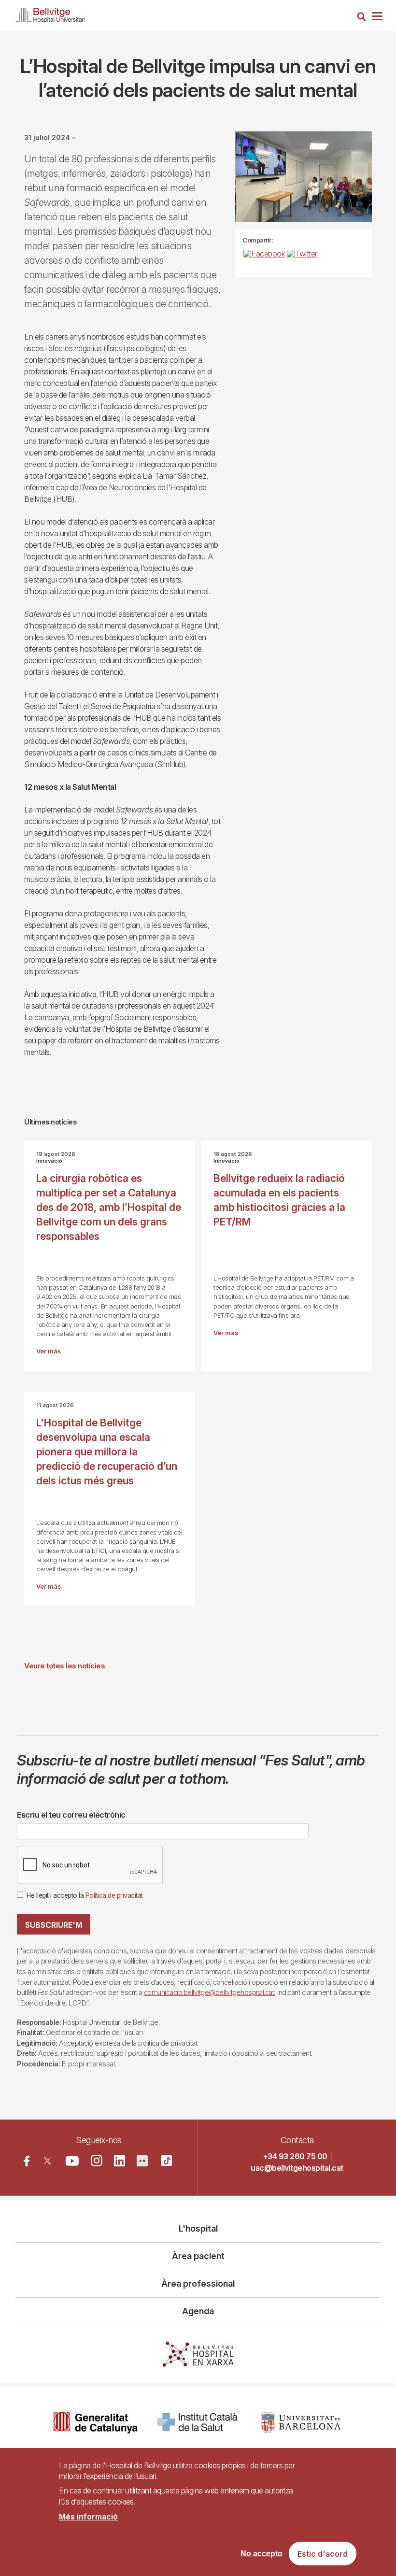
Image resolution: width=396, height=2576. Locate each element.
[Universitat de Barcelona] (301, 2423)
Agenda (198, 2311)
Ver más (49, 1351)
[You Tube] (72, 2161)
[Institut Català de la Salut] (198, 2423)
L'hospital (198, 2228)
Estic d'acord (323, 2554)
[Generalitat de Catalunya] (95, 2423)
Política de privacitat (114, 1895)
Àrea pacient (198, 2256)
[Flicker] (142, 2161)
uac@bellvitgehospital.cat (297, 2168)
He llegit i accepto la (85, 1895)
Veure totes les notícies (64, 1666)
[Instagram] (97, 2161)
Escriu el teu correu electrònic (71, 1815)
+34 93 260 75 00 (295, 2156)
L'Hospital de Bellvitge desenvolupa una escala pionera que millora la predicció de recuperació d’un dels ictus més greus (107, 1452)
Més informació (88, 2517)
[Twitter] (48, 2161)
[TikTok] (167, 2161)
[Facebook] (27, 2161)
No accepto (262, 2554)
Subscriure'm (54, 1925)
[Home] (50, 13)
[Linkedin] (120, 2161)
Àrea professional (198, 2284)
